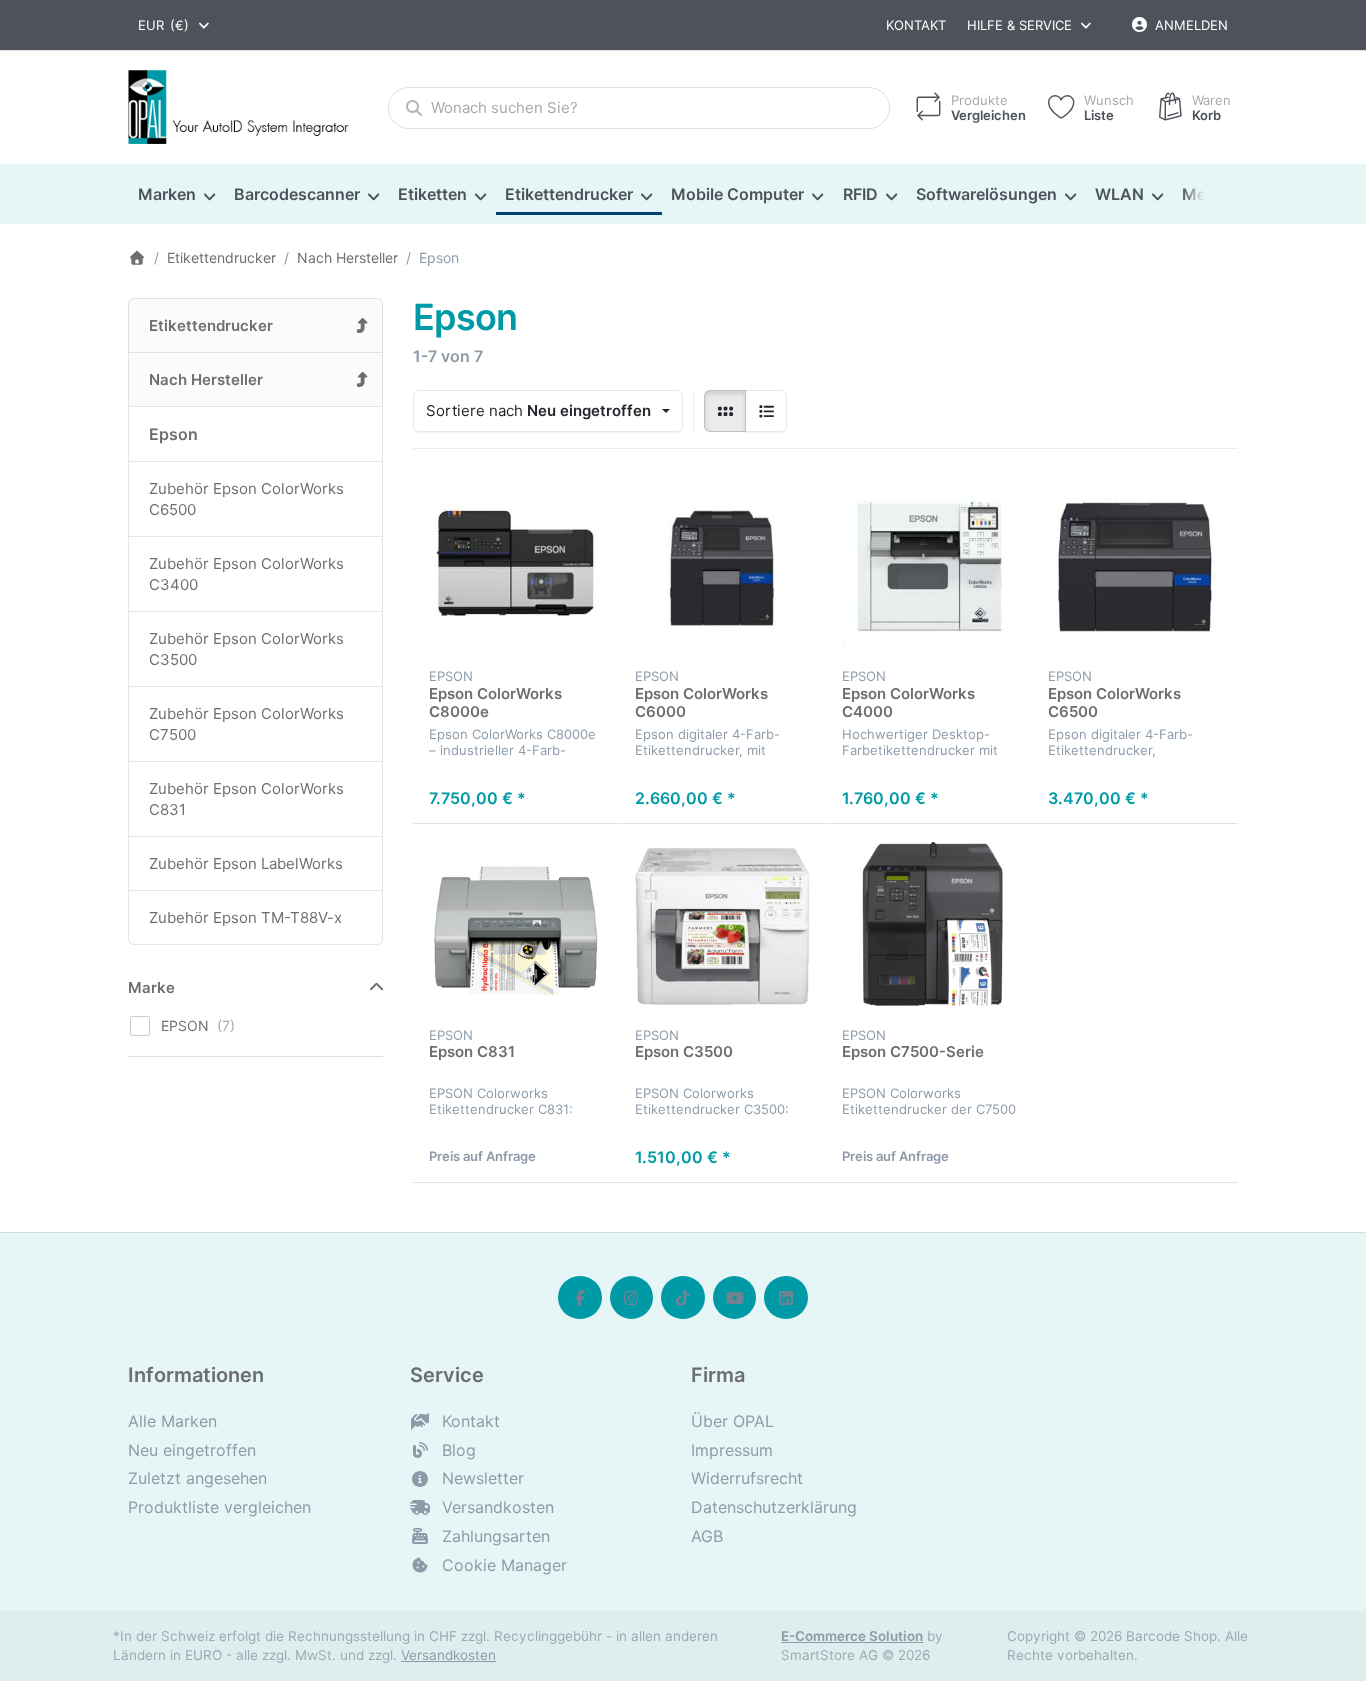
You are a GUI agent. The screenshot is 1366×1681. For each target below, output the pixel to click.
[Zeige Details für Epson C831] (516, 927)
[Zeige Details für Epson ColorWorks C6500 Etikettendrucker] (1135, 568)
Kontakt (916, 25)
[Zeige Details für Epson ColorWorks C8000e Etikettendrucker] (516, 568)
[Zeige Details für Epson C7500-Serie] (929, 927)
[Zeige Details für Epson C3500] (722, 927)
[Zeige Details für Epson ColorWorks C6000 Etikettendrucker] (722, 568)
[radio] (725, 411)
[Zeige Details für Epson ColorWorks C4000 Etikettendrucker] (929, 568)
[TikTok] (683, 1298)
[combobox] (175, 25)
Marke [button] (151, 987)
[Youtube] (735, 1298)
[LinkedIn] (786, 1298)
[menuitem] (176, 195)
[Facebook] (580, 1298)
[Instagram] (632, 1298)
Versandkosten (448, 1655)
